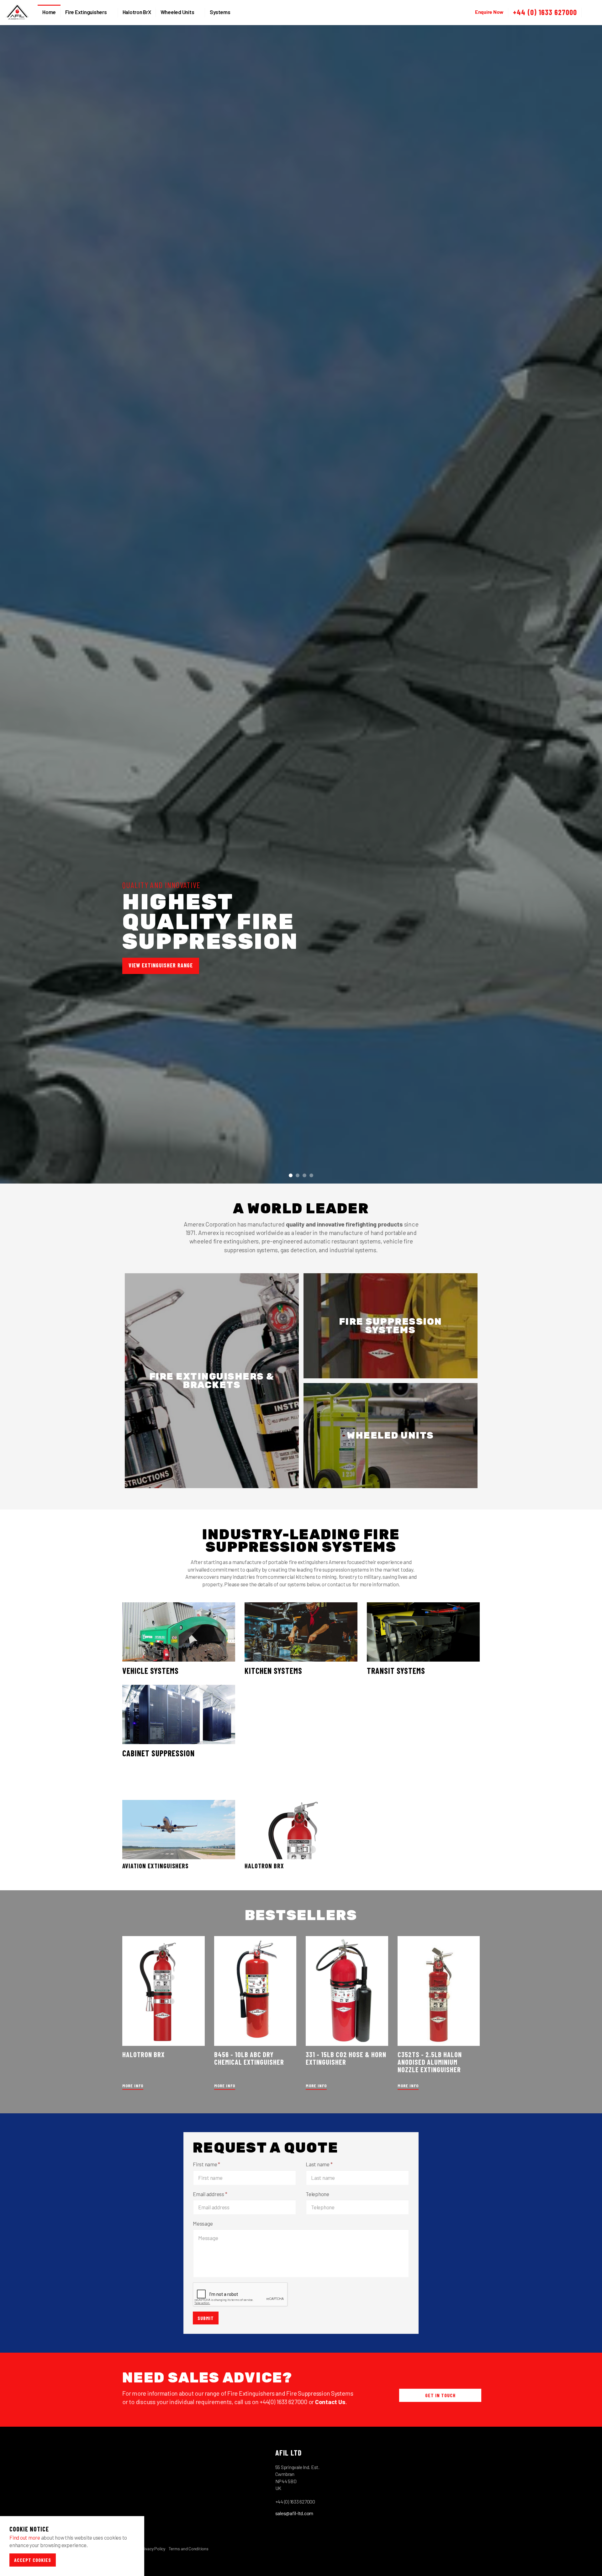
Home (49, 12)
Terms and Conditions (189, 2549)
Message (203, 2223)
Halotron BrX (137, 12)
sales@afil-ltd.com (294, 2513)
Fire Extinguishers (86, 12)
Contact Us (330, 2402)
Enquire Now (489, 12)
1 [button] (291, 1175)
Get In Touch (440, 2395)
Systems (220, 12)
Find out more (25, 2537)
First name (206, 2164)
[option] (301, 927)
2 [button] (298, 1175)
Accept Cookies (33, 2560)
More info (133, 2086)
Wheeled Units (177, 12)
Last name (319, 2164)
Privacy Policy (153, 2549)
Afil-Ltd (17, 13)
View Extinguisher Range (161, 965)
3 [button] (304, 1175)
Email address (210, 2194)
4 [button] (311, 1175)
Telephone (317, 2194)
